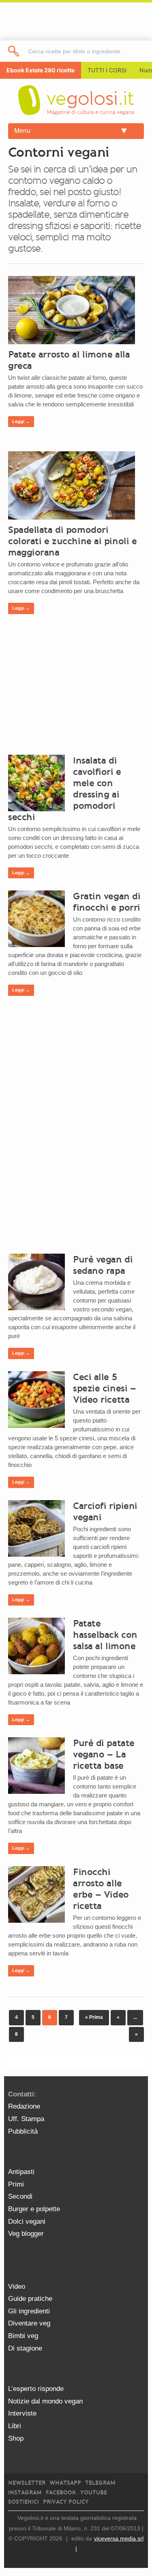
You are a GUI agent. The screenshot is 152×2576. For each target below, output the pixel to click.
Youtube (94, 2493)
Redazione (24, 2106)
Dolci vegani (27, 2221)
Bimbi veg (23, 2336)
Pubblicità (23, 2131)
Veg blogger (26, 2234)
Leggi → (21, 421)
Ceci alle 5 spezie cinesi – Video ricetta (104, 1388)
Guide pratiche (30, 2299)
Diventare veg (29, 2323)
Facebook (61, 2493)
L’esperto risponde (36, 2389)
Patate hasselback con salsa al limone (105, 1635)
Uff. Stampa (26, 2119)
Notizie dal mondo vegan (45, 2401)
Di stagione (25, 2348)
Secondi (20, 2196)
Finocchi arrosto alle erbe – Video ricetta (101, 1889)
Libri (15, 2426)
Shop (16, 2438)
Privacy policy (66, 2502)
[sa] (14, 51)
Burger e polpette (34, 2209)
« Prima (94, 2017)
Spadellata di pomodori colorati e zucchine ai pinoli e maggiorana (72, 541)
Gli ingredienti (29, 2311)
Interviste (22, 2413)
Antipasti (21, 2172)
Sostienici (24, 2502)
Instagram (25, 2493)
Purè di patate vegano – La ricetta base (104, 1754)
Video (17, 2287)
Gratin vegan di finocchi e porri (107, 902)
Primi (16, 2184)
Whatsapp (65, 2483)
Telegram (100, 2483)
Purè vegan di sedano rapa (103, 1265)
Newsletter (27, 2483)
